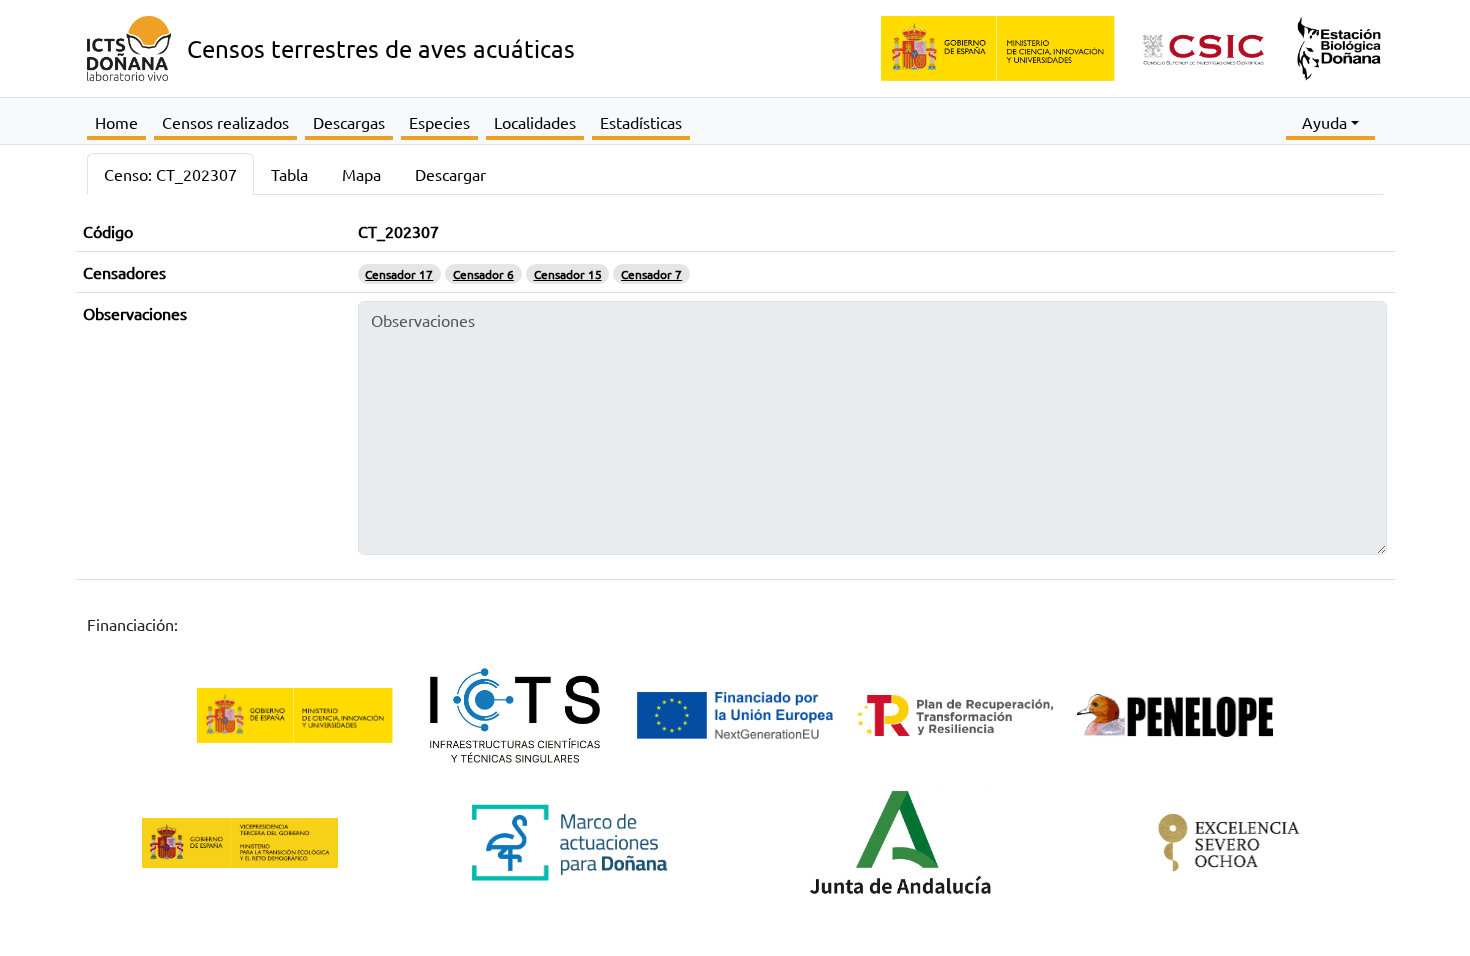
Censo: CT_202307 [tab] (170, 174)
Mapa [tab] (361, 174)
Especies (439, 122)
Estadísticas (641, 122)
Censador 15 (568, 274)
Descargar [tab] (450, 174)
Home (116, 122)
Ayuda (1324, 122)
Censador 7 (651, 274)
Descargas (349, 122)
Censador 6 (483, 274)
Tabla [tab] (289, 174)
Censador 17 (399, 274)
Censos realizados (225, 122)
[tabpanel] (735, 403)
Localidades (535, 122)
